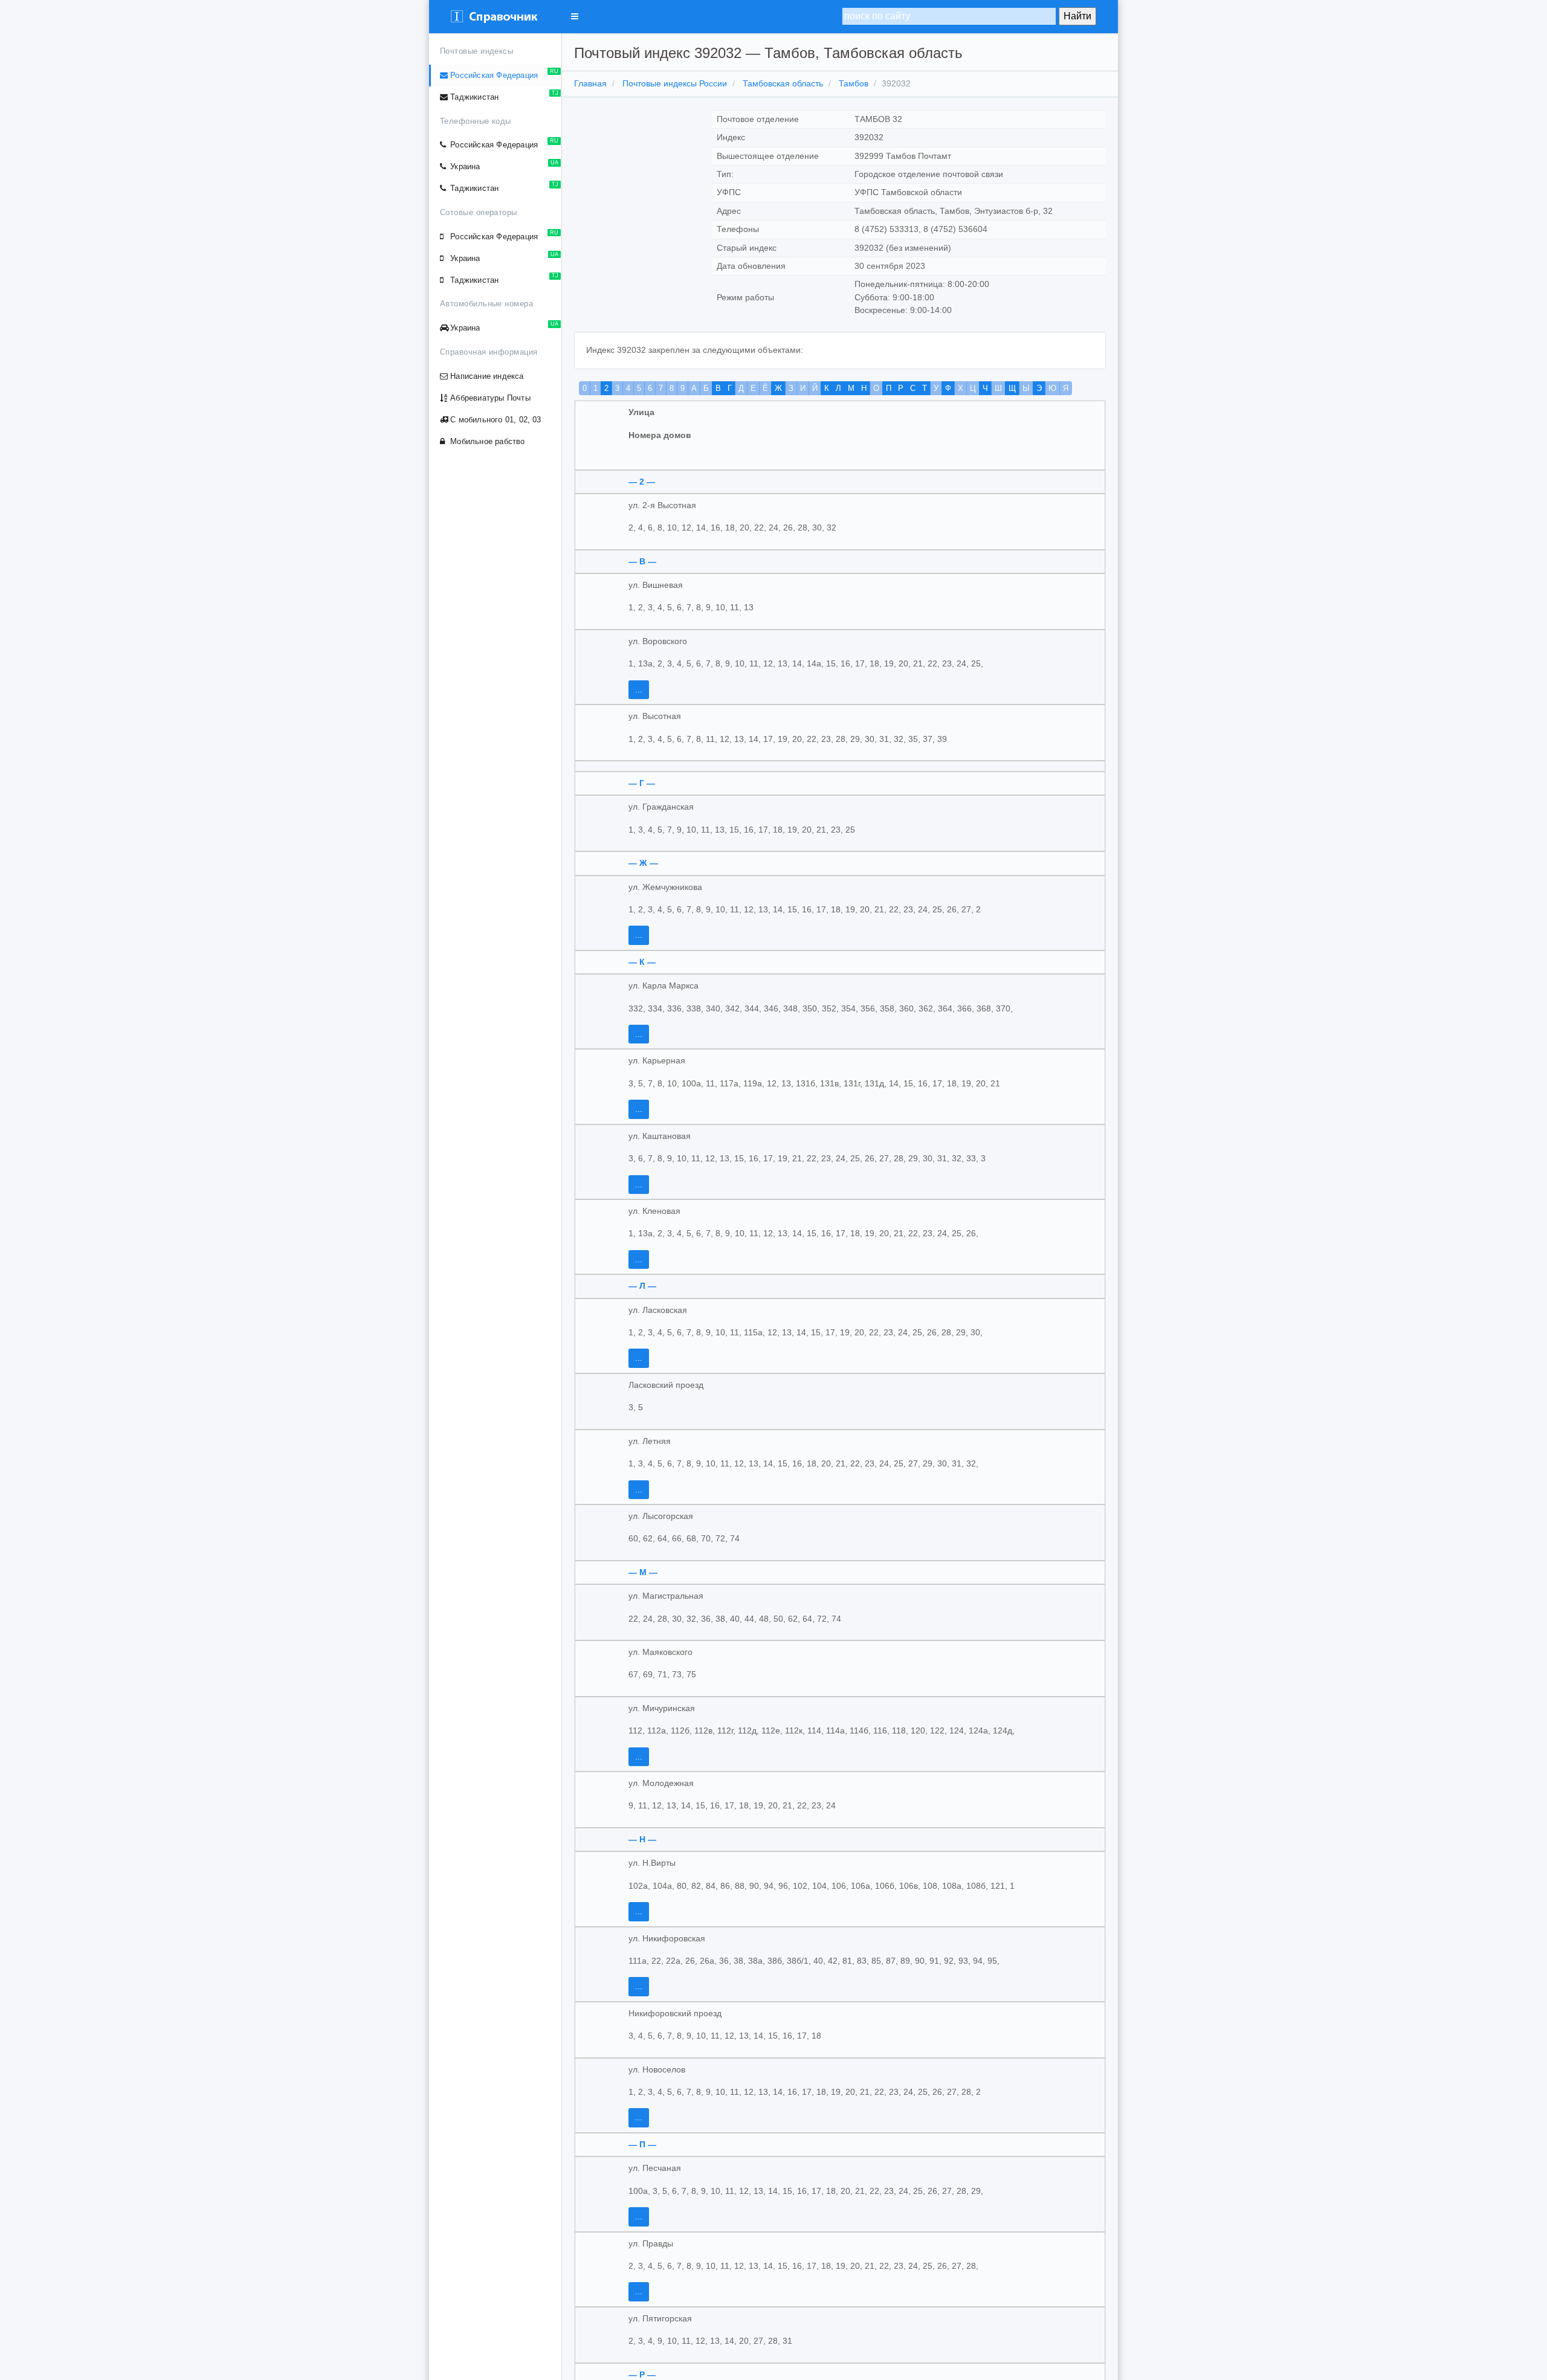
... (639, 690)
